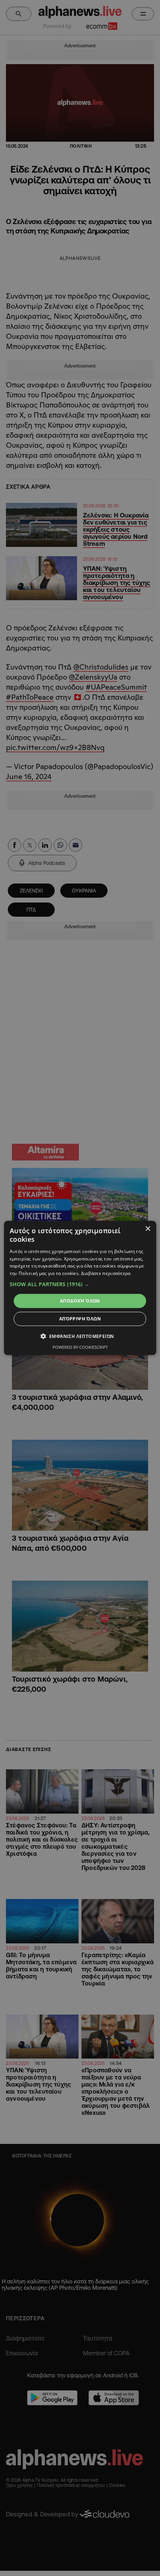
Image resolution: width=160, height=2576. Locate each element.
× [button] (148, 1229)
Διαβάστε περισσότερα (106, 1273)
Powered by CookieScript (80, 1347)
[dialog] (80, 1288)
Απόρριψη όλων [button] (80, 1319)
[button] (80, 1284)
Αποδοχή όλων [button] (80, 1301)
